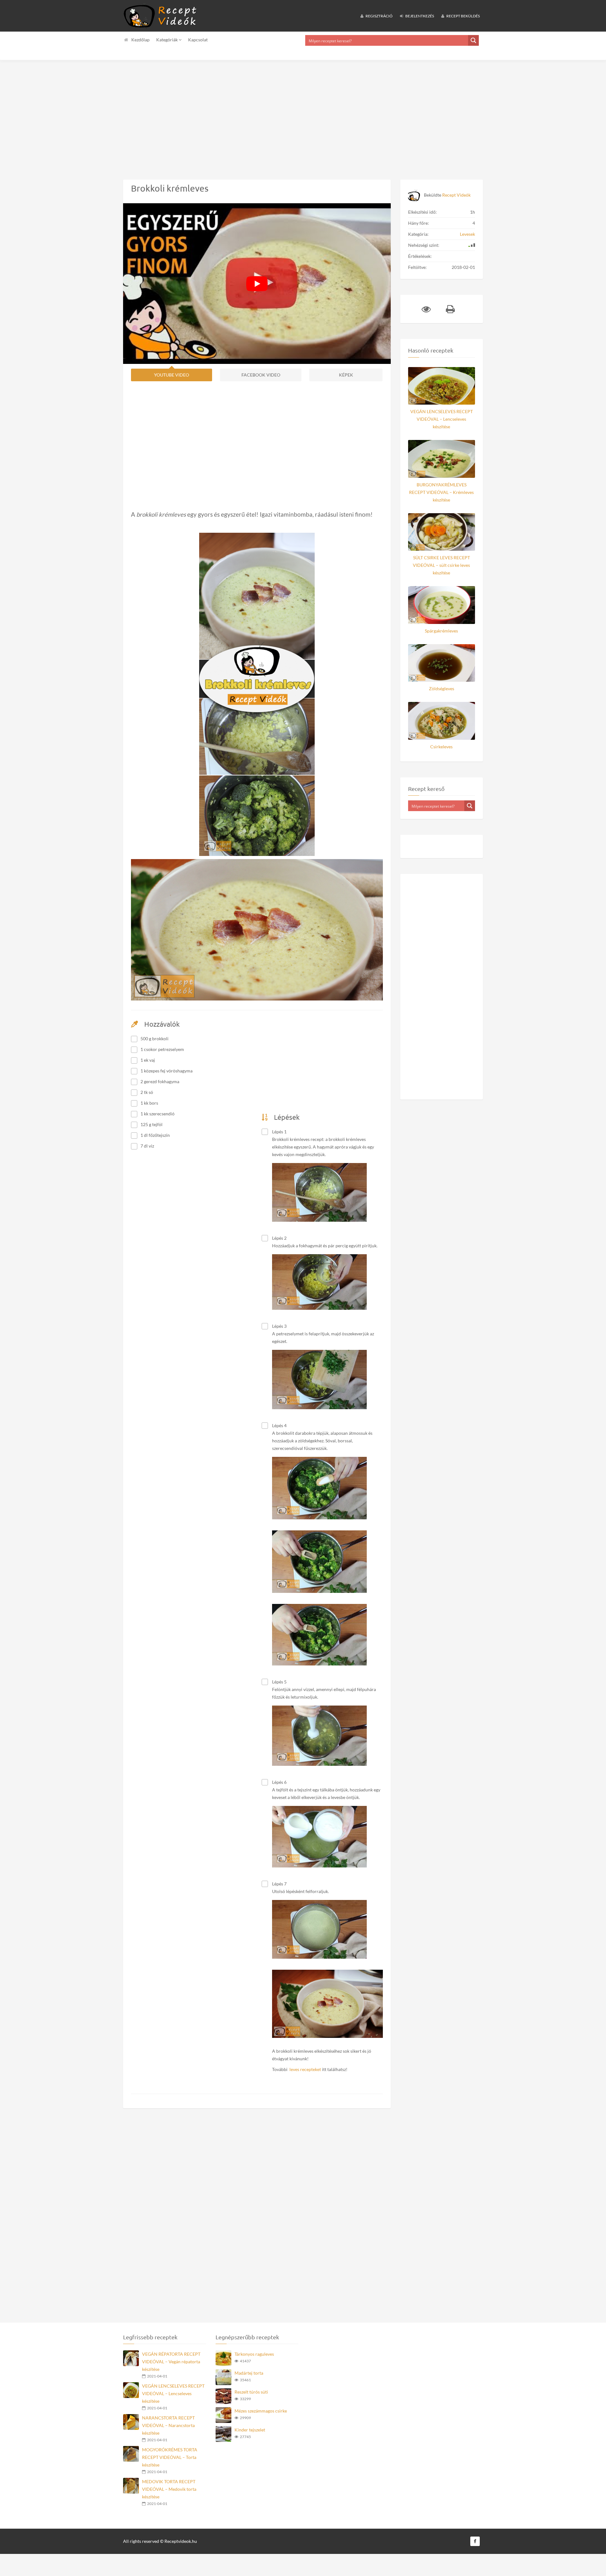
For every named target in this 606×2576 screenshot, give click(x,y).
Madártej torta (249, 2373)
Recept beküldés (463, 16)
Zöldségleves (442, 689)
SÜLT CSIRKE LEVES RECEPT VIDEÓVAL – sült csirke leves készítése (441, 565)
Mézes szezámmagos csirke (261, 2411)
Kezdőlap (140, 40)
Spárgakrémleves (441, 631)
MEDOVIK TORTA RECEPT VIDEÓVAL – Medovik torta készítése (169, 2489)
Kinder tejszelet (250, 2430)
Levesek (467, 234)
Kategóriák (167, 40)
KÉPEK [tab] (346, 375)
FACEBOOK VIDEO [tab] (261, 375)
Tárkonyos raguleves (254, 2354)
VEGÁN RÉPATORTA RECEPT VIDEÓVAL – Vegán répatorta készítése (171, 2362)
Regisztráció (379, 16)
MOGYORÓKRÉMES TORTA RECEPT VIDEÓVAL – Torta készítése (170, 2457)
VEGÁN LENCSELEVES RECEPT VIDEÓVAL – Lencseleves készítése (442, 419)
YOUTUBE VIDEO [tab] (172, 375)
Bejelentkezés (419, 16)
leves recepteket (305, 2069)
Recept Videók (456, 195)
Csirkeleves (441, 747)
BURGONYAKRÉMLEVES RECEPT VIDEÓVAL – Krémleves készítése (441, 492)
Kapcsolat (198, 40)
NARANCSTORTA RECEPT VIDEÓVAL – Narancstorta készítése (168, 2425)
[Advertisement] (189, 115)
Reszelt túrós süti (251, 2392)
